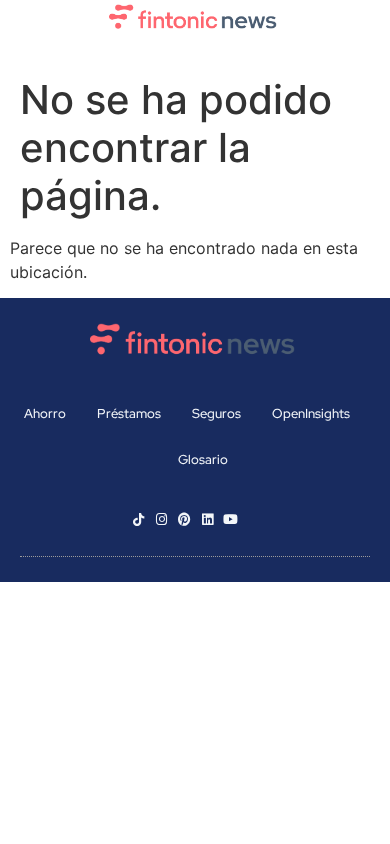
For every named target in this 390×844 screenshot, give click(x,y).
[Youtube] (230, 519)
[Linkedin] (207, 519)
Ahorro (45, 413)
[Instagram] (161, 519)
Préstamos (129, 413)
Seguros (216, 413)
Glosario (203, 459)
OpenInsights (311, 413)
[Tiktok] (138, 519)
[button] (195, 53)
